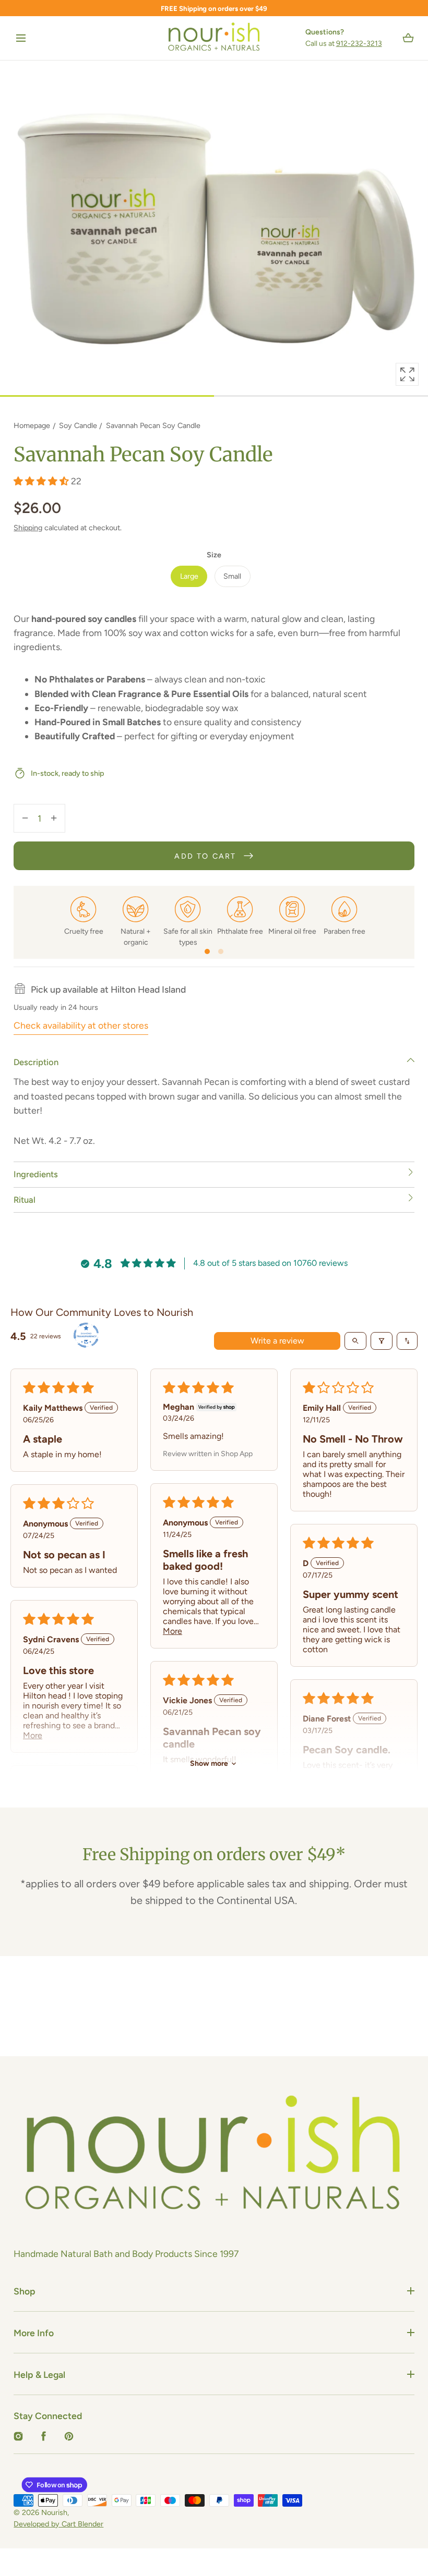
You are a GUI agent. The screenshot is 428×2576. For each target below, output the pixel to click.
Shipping (28, 528)
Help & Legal (39, 2374)
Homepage (32, 425)
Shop (25, 2291)
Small (232, 576)
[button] (21, 38)
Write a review (277, 1341)
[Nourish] (214, 38)
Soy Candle (78, 425)
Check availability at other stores (81, 1025)
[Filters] (382, 1341)
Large (189, 576)
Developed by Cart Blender (58, 2524)
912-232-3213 (359, 44)
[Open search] (355, 1341)
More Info (34, 2333)
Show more (209, 1763)
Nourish (54, 2512)
